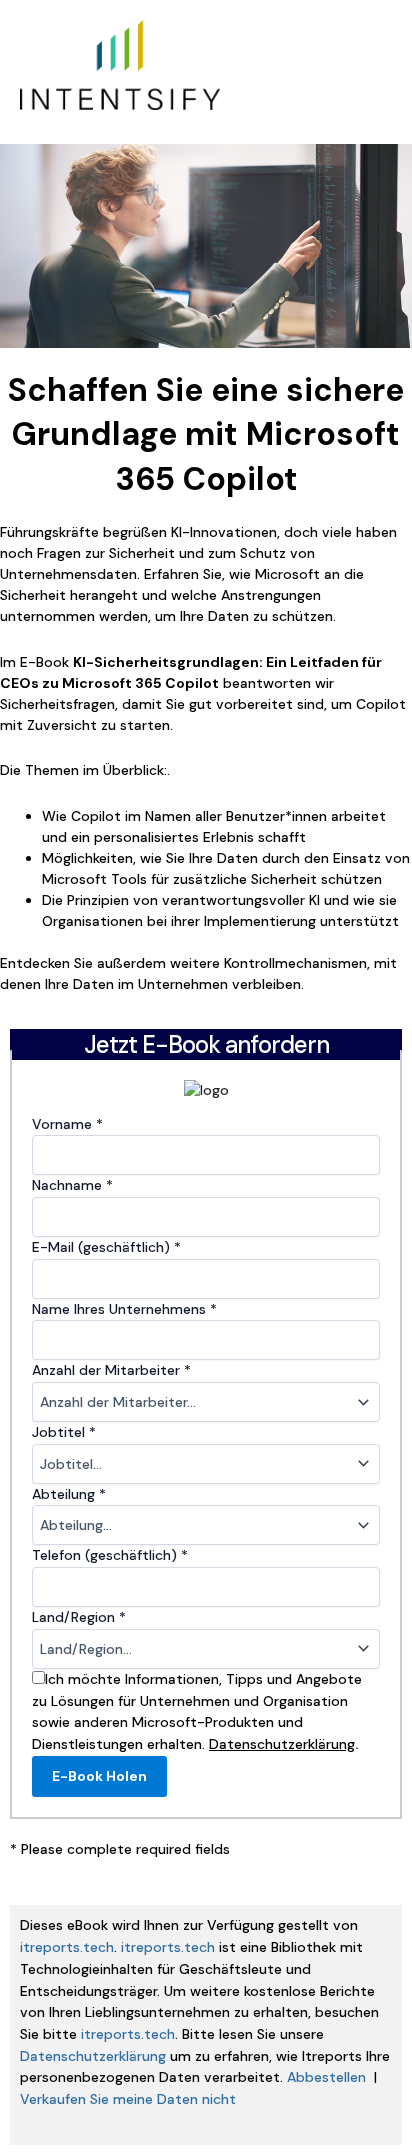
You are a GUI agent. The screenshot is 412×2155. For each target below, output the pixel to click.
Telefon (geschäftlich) (110, 1555)
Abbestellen (326, 2077)
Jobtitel (64, 1432)
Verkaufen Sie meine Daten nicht (128, 2099)
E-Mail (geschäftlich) (106, 1247)
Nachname (72, 1185)
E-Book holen (99, 1776)
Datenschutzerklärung (93, 2056)
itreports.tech (67, 1947)
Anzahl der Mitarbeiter (111, 1370)
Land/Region (79, 1617)
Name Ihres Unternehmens (124, 1309)
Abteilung (69, 1494)
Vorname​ (67, 1124)
